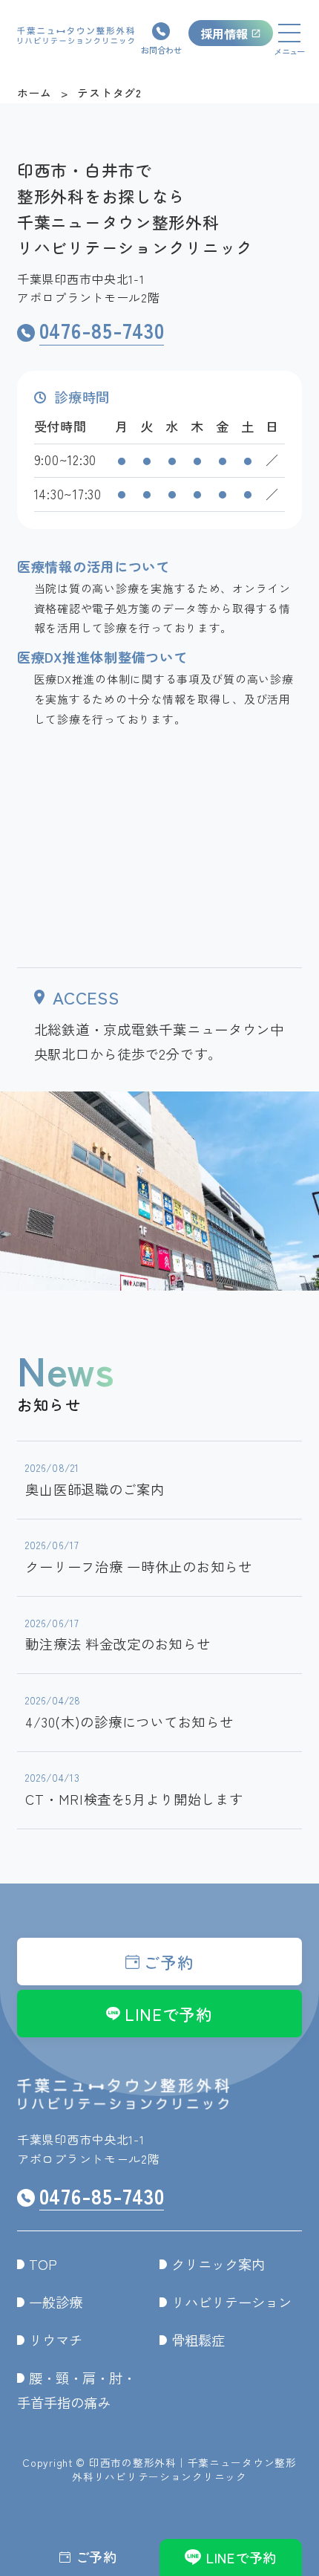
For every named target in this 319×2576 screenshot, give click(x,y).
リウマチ (56, 2340)
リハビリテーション (231, 2302)
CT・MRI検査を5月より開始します (134, 1789)
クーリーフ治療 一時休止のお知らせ (138, 1557)
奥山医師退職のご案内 (95, 1479)
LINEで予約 (169, 2014)
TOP (43, 2264)
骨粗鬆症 (198, 2340)
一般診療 (56, 2302)
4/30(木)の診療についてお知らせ (129, 1712)
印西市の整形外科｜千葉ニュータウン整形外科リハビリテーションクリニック (184, 2469)
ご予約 (168, 1962)
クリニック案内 (218, 2264)
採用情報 (224, 33)
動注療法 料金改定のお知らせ (118, 1635)
